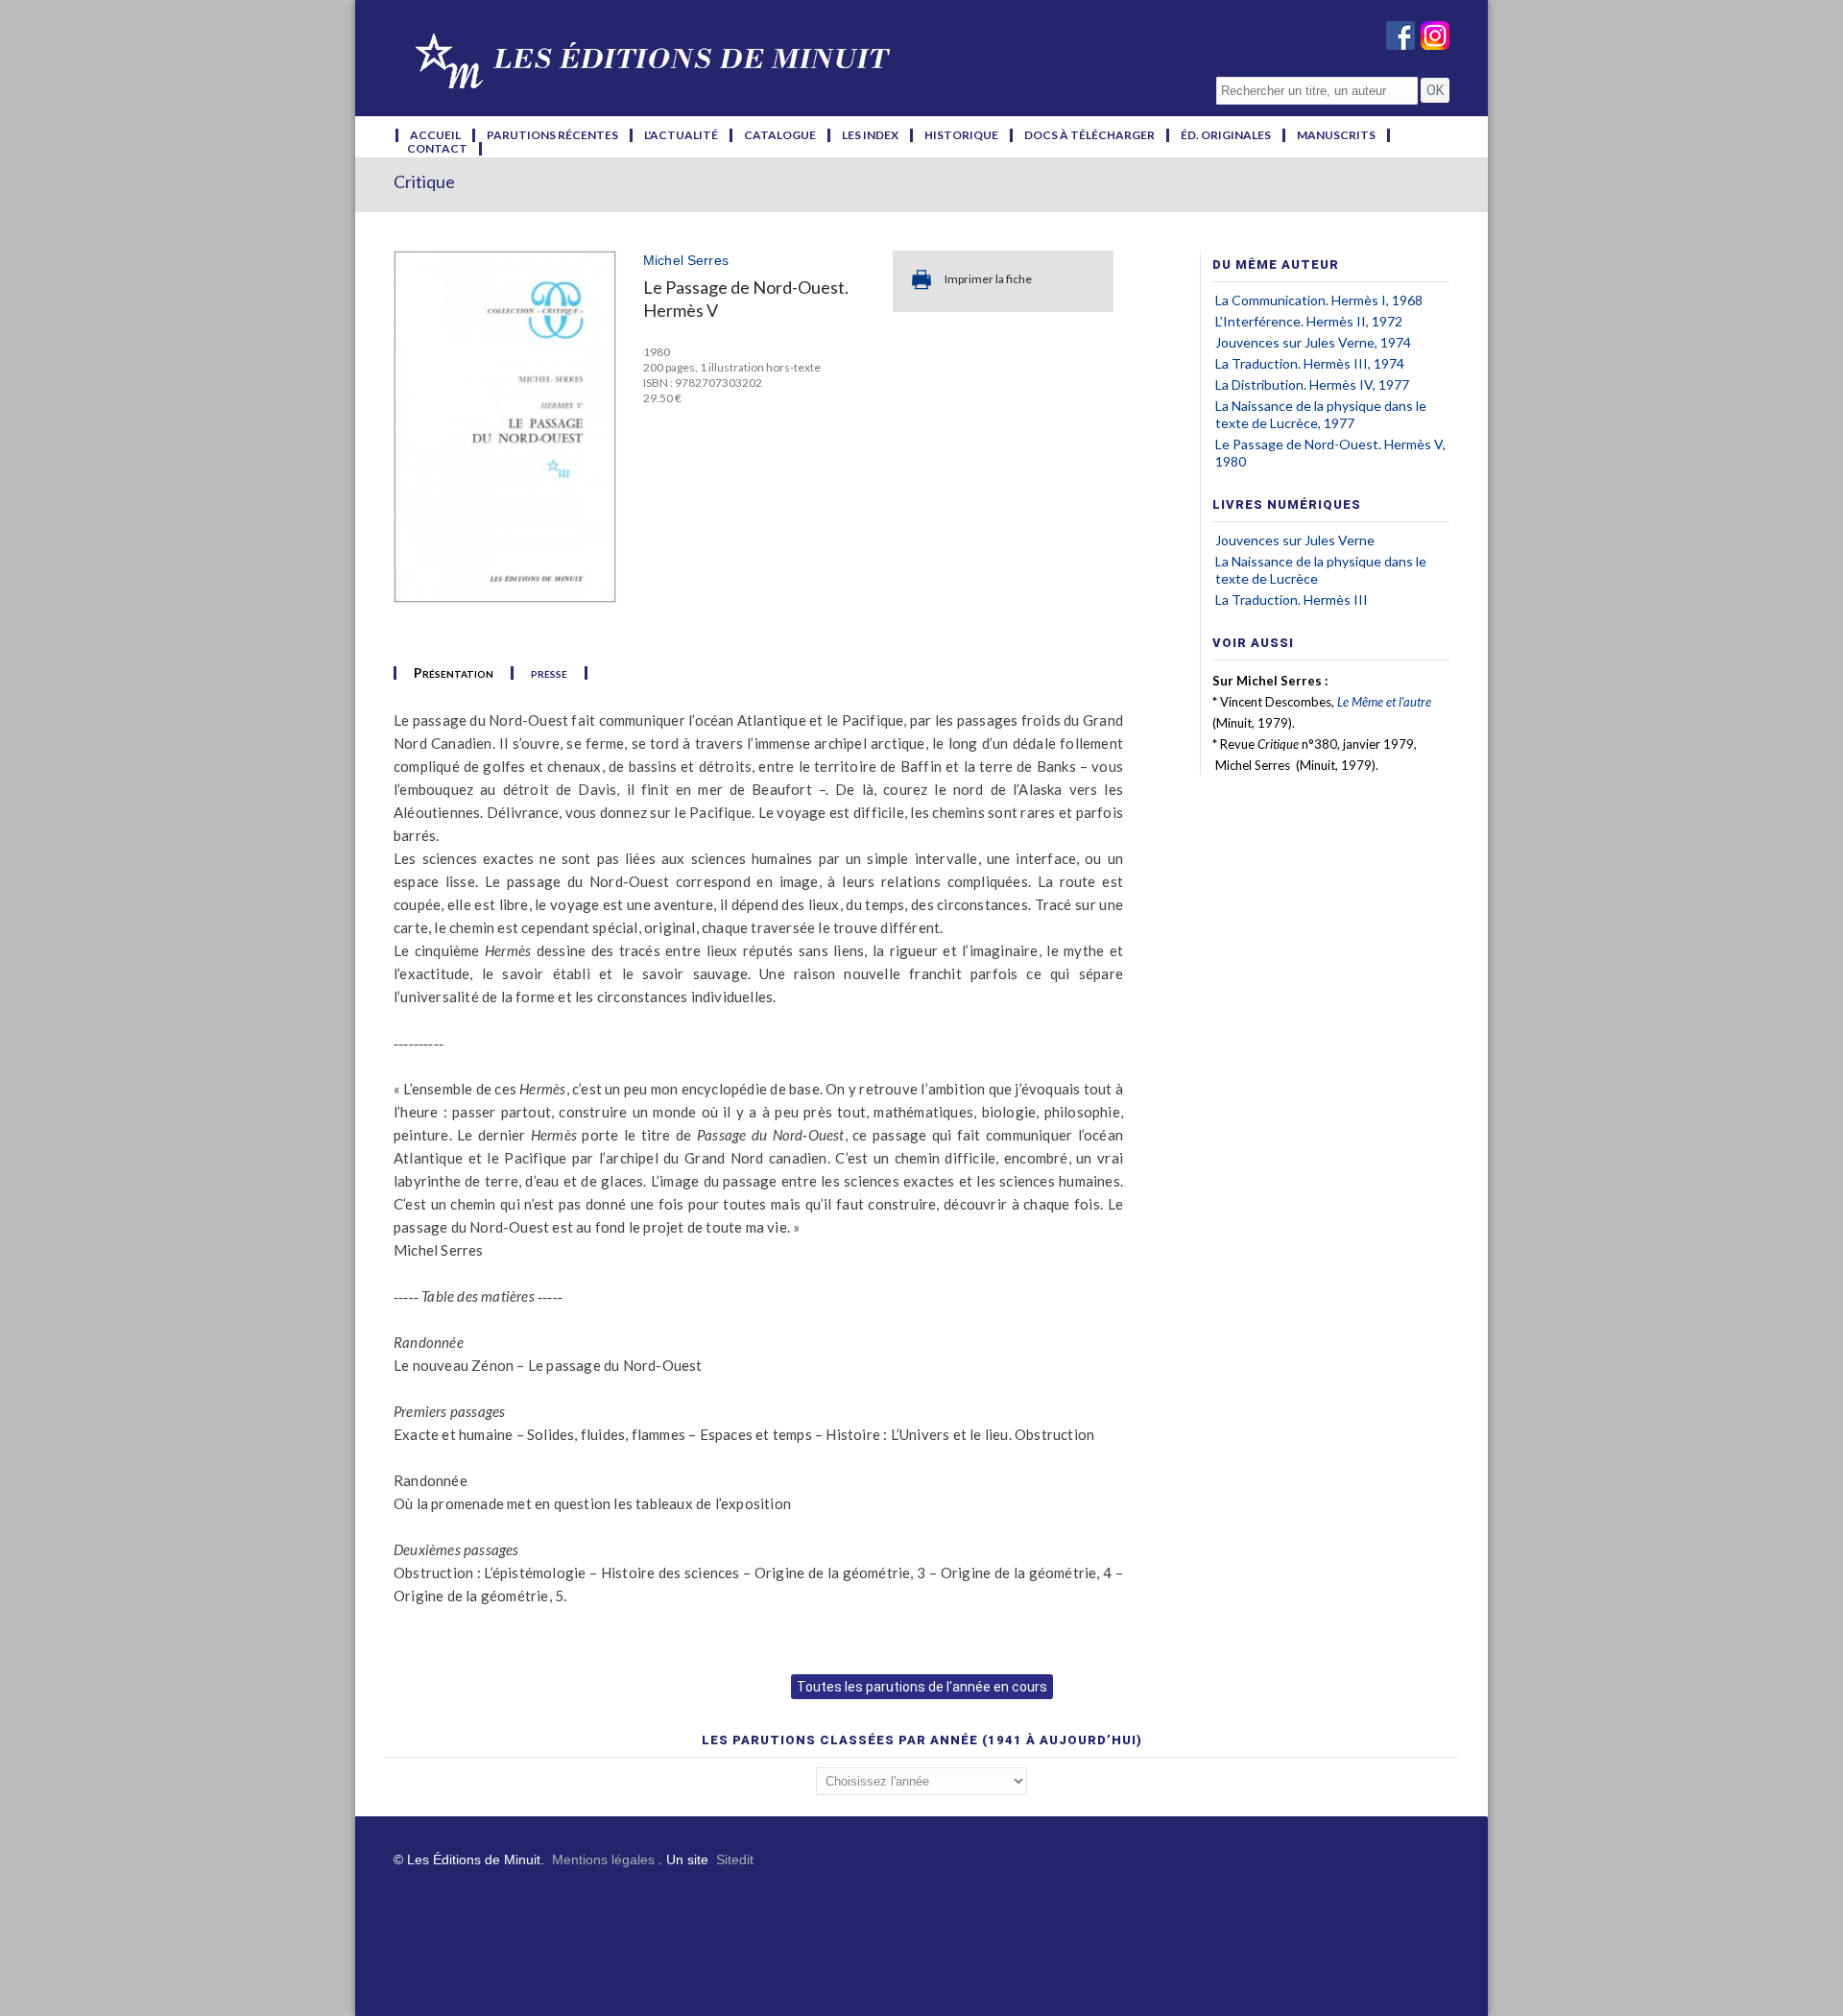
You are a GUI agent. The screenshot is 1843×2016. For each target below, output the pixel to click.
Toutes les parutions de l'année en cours (922, 1687)
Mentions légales (603, 1860)
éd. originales (1226, 135)
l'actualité (681, 135)
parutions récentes (552, 135)
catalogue (780, 135)
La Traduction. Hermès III (1292, 600)
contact (437, 149)
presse (549, 673)
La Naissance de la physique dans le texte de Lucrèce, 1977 (1321, 414)
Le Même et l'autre (1384, 702)
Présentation (454, 673)
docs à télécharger (1089, 135)
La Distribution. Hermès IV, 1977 (1312, 384)
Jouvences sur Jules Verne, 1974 (1313, 342)
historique (961, 135)
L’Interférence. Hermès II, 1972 (1309, 321)
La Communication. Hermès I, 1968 (1319, 300)
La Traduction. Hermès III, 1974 (1310, 363)
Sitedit (735, 1860)
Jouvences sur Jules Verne (1295, 540)
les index (870, 135)
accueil (435, 135)
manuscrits (1336, 135)
